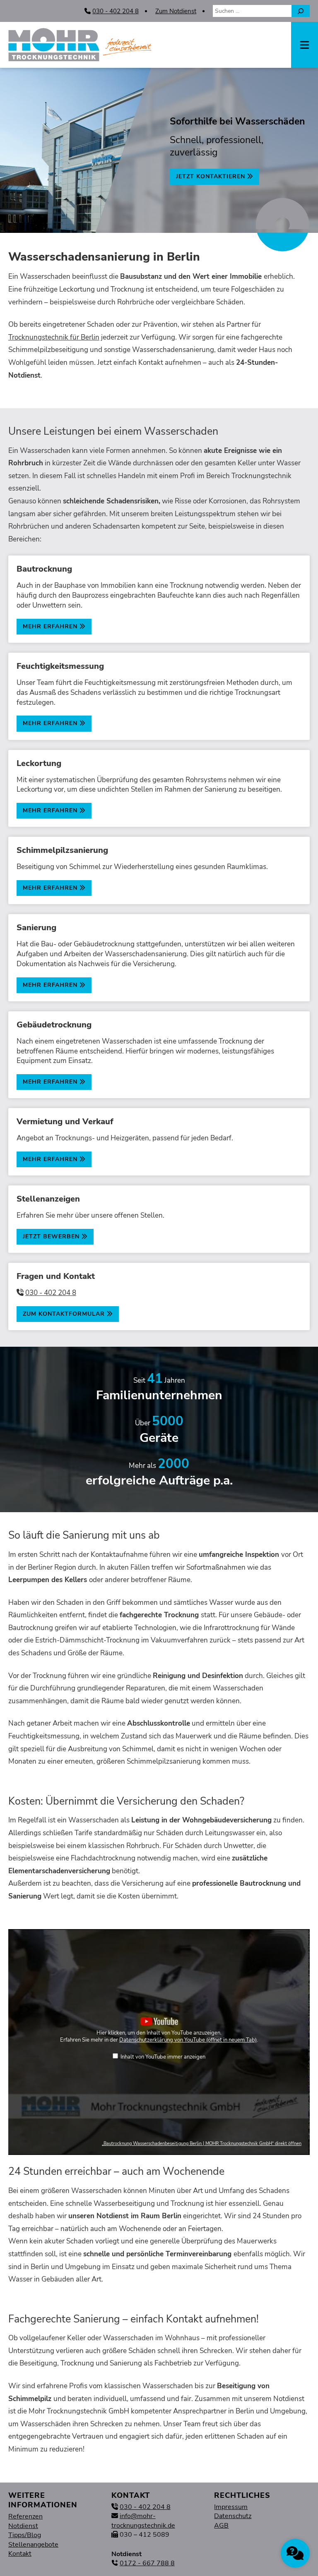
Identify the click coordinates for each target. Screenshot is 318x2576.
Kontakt (20, 2554)
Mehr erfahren (51, 626)
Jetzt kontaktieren (212, 176)
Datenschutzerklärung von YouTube (188, 2040)
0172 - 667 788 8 (147, 2563)
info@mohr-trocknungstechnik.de (143, 2521)
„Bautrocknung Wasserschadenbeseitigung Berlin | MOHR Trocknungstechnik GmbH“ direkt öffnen (202, 2144)
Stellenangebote (33, 2545)
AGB (221, 2526)
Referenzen (25, 2516)
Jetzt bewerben (52, 1237)
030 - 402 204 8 (116, 11)
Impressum (231, 2507)
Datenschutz (233, 2516)
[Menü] (305, 45)
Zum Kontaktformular (65, 1314)
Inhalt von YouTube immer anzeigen (163, 2057)
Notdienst (23, 2526)
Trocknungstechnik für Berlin (54, 337)
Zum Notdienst (176, 11)
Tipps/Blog (25, 2535)
